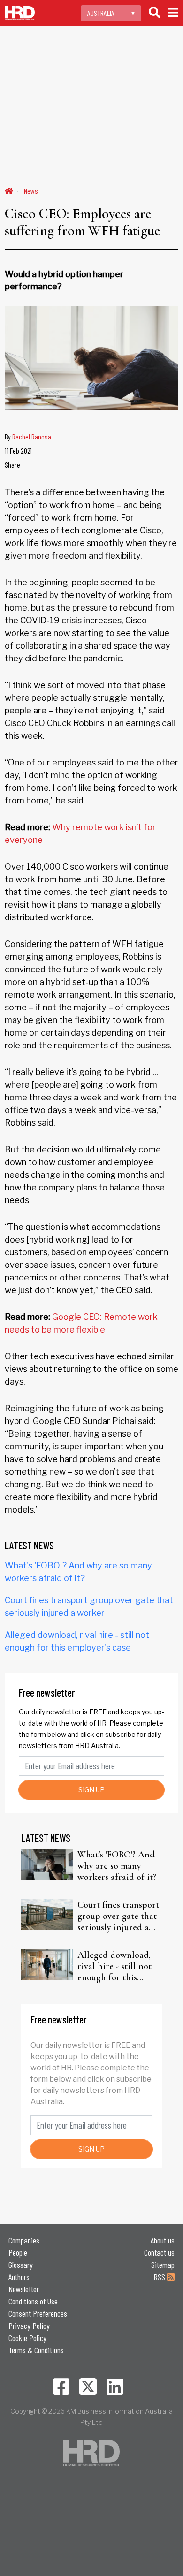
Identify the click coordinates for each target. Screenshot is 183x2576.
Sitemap (163, 2265)
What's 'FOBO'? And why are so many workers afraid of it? (117, 1866)
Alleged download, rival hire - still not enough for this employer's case (114, 1966)
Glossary (21, 2265)
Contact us (159, 2252)
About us (163, 2240)
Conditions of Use (33, 2301)
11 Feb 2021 (18, 451)
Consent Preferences (38, 2313)
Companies (24, 2240)
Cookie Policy (27, 2338)
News (31, 191)
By (28, 436)
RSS (160, 2277)
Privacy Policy (29, 2326)
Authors (19, 2277)
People (18, 2252)
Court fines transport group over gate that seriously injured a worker (118, 1916)
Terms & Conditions (36, 2350)
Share (12, 465)
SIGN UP (91, 1790)
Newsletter (24, 2289)
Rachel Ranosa (32, 436)
